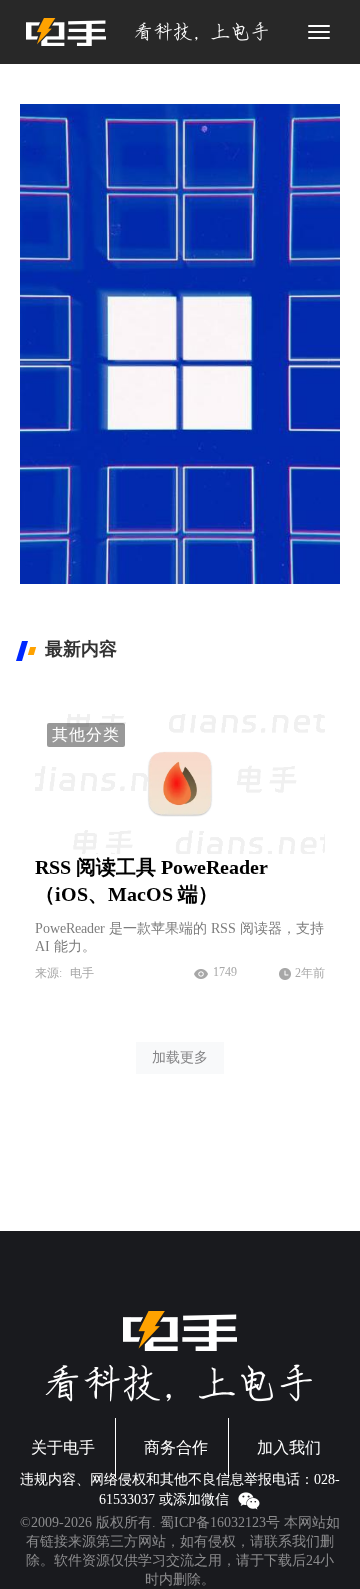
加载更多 (180, 1057)
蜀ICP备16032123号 (220, 1522)
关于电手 (63, 1447)
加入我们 (289, 1447)
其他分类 (86, 734)
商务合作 (176, 1447)
